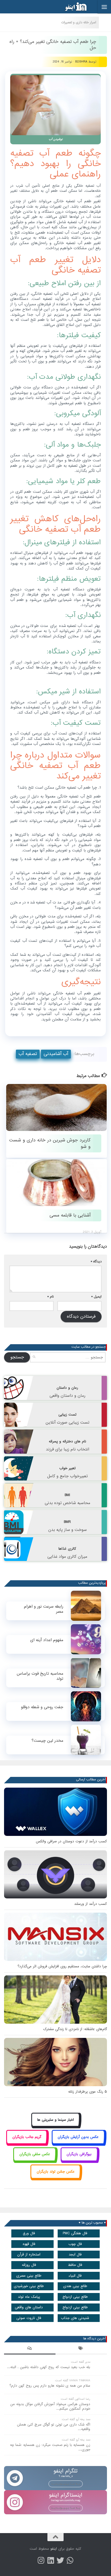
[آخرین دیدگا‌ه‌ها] (30, 2349)
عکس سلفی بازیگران (35, 2154)
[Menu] (104, 7)
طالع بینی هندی (75, 2286)
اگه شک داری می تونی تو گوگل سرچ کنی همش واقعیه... (54, 2427)
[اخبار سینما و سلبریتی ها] (56, 2126)
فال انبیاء (75, 2276)
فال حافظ (75, 2265)
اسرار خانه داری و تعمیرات (79, 22)
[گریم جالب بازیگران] (27, 2143)
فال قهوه (29, 2244)
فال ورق (29, 2233)
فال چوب (75, 2244)
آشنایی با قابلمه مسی (70, 1215)
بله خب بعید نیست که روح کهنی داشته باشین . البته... (49, 2367)
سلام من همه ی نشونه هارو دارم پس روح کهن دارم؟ (50, 2386)
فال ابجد (75, 2255)
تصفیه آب (28, 1054)
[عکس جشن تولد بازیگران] (55, 2178)
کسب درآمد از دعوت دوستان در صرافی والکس (71, 1841)
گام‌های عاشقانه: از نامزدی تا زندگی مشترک (75, 2029)
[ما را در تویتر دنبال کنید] (60, 2560)
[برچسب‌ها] (81, 2349)
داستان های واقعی (29, 2307)
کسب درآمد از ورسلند (91, 1904)
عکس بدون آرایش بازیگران (78, 2137)
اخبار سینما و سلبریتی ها (55, 2120)
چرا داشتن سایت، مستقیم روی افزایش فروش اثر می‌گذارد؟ (62, 1966)
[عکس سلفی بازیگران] (35, 2160)
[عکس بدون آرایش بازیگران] (78, 2143)
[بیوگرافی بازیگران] (79, 2160)
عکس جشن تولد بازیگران (56, 2172)
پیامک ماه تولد (29, 2297)
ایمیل (96, 1297)
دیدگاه (96, 1261)
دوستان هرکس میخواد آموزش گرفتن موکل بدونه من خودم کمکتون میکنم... (50, 2406)
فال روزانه (29, 2265)
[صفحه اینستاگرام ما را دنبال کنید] (41, 2560)
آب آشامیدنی (56, 1054)
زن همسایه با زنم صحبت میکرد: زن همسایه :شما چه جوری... (50, 2447)
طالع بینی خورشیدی (29, 2286)
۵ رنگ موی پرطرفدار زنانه (88, 2092)
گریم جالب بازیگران (27, 2137)
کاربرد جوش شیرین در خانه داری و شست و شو (50, 1143)
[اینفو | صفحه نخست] (72, 7)
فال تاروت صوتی (29, 2318)
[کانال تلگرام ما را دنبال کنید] (70, 2560)
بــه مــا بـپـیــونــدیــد (66, 2484)
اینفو (54, 2549)
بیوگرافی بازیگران (79, 2154)
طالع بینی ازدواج (75, 2297)
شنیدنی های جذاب (75, 2318)
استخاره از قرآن (29, 2255)
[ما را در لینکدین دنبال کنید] (51, 2560)
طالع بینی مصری (29, 2276)
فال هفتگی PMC (75, 2233)
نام (51, 1297)
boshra (81, 62)
